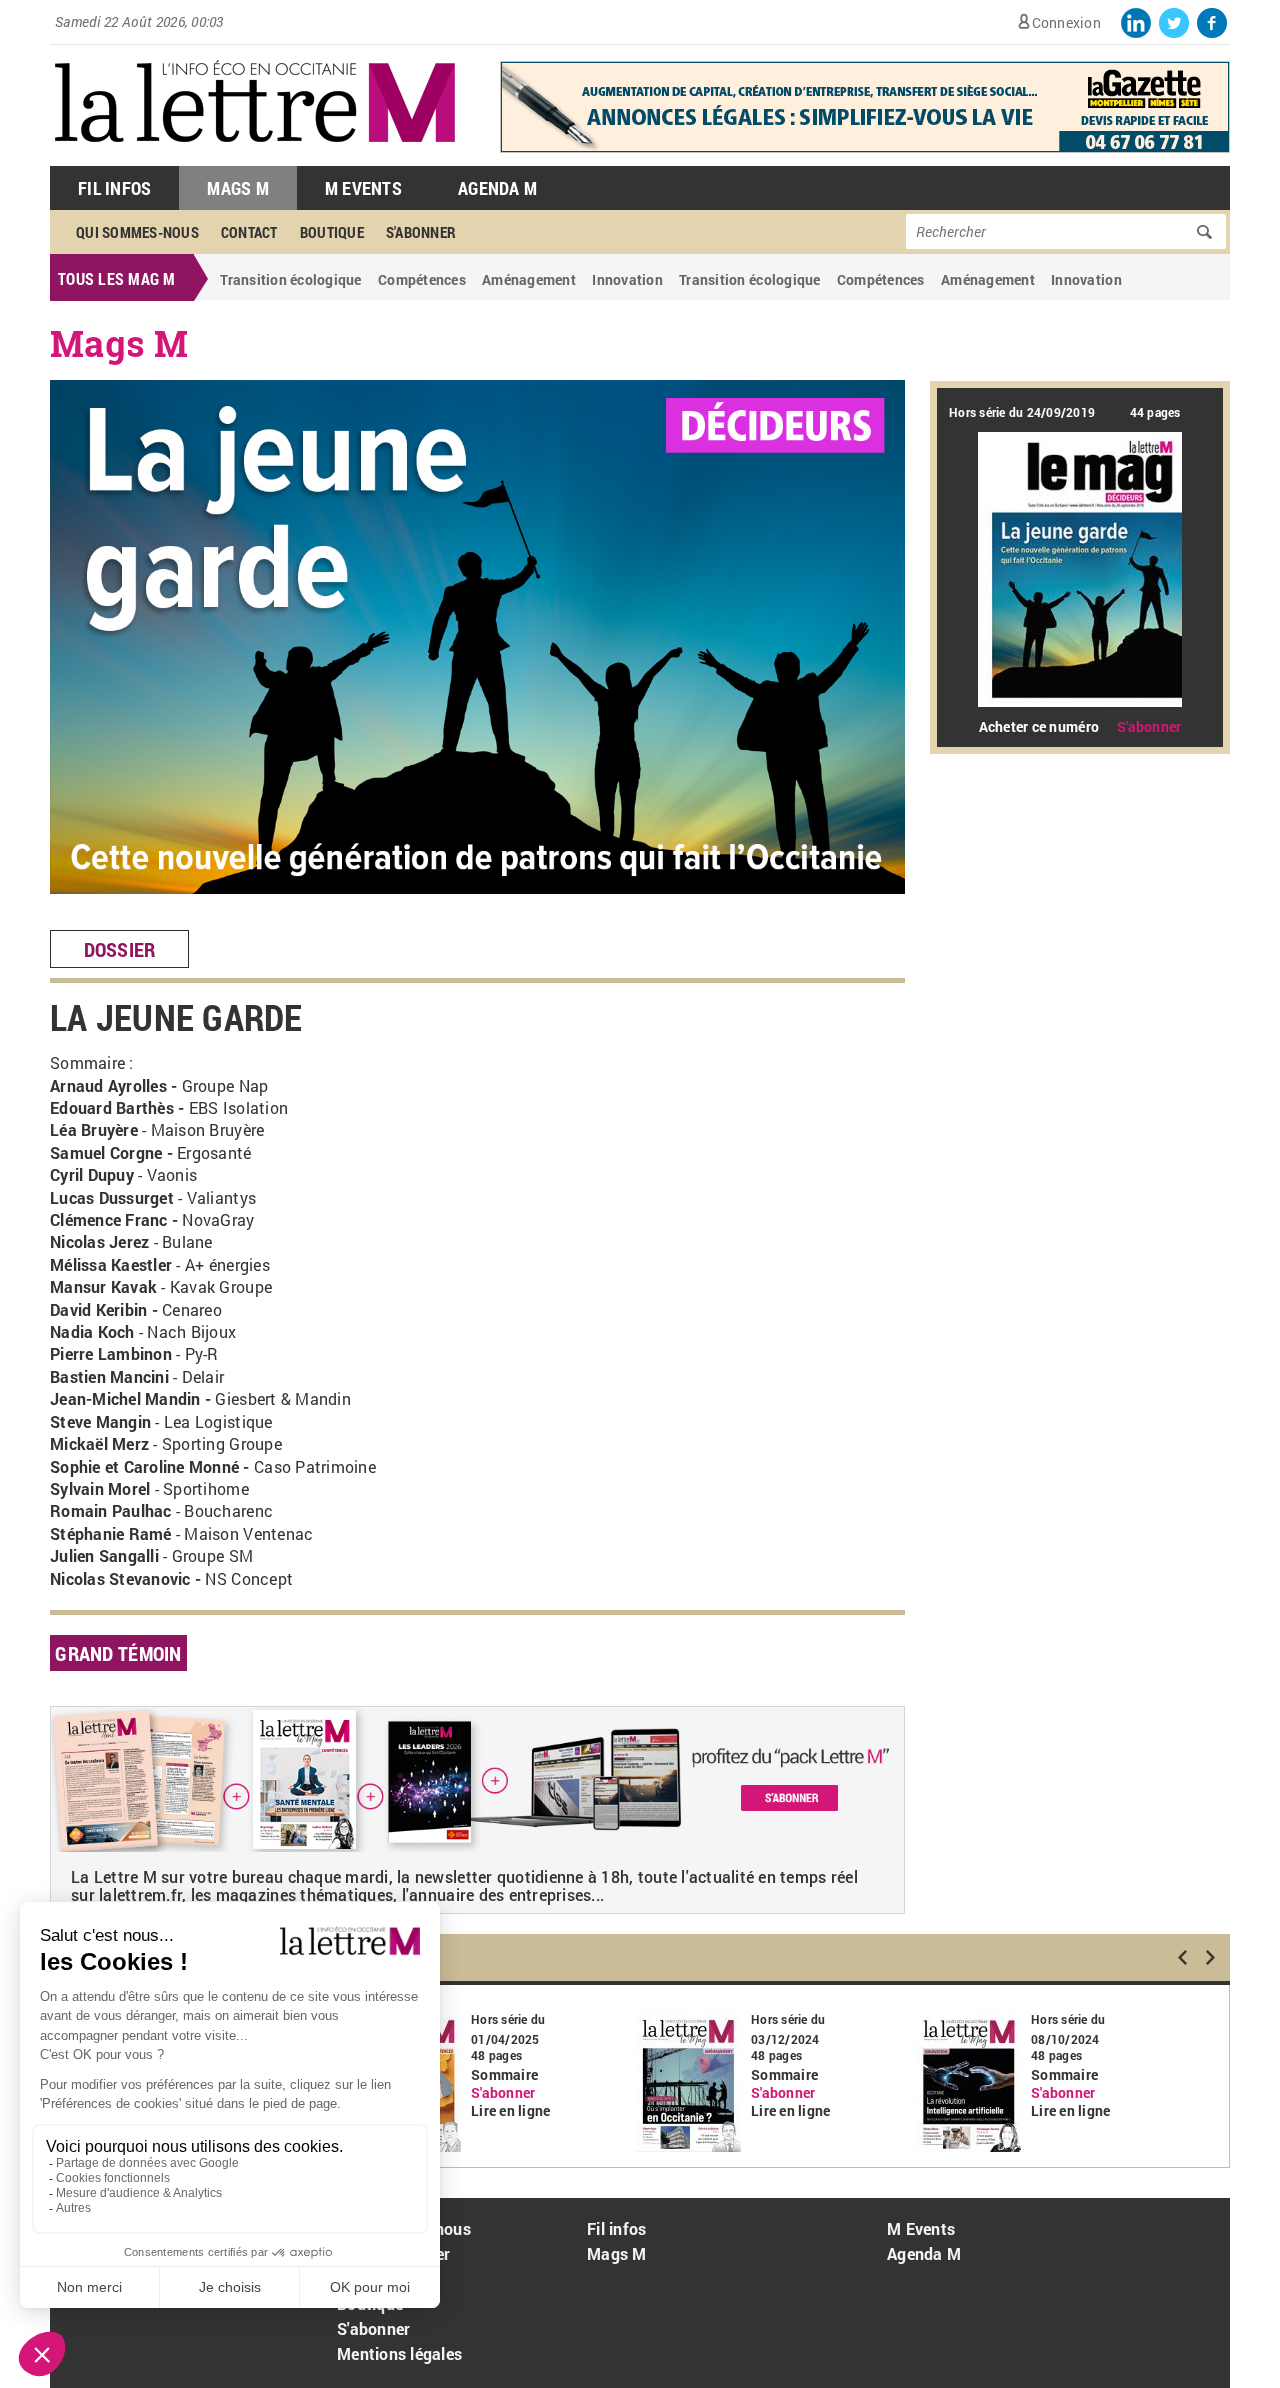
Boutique (332, 232)
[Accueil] (255, 155)
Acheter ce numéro (1039, 726)
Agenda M (497, 188)
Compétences (422, 279)
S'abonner (421, 232)
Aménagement (529, 279)
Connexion (1066, 22)
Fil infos (616, 2228)
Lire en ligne (510, 2111)
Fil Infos (114, 188)
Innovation (627, 279)
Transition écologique (290, 279)
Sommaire (504, 2075)
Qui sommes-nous (137, 232)
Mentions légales (399, 2353)
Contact (249, 232)
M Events (363, 188)
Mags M (238, 188)
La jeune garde (176, 1017)
